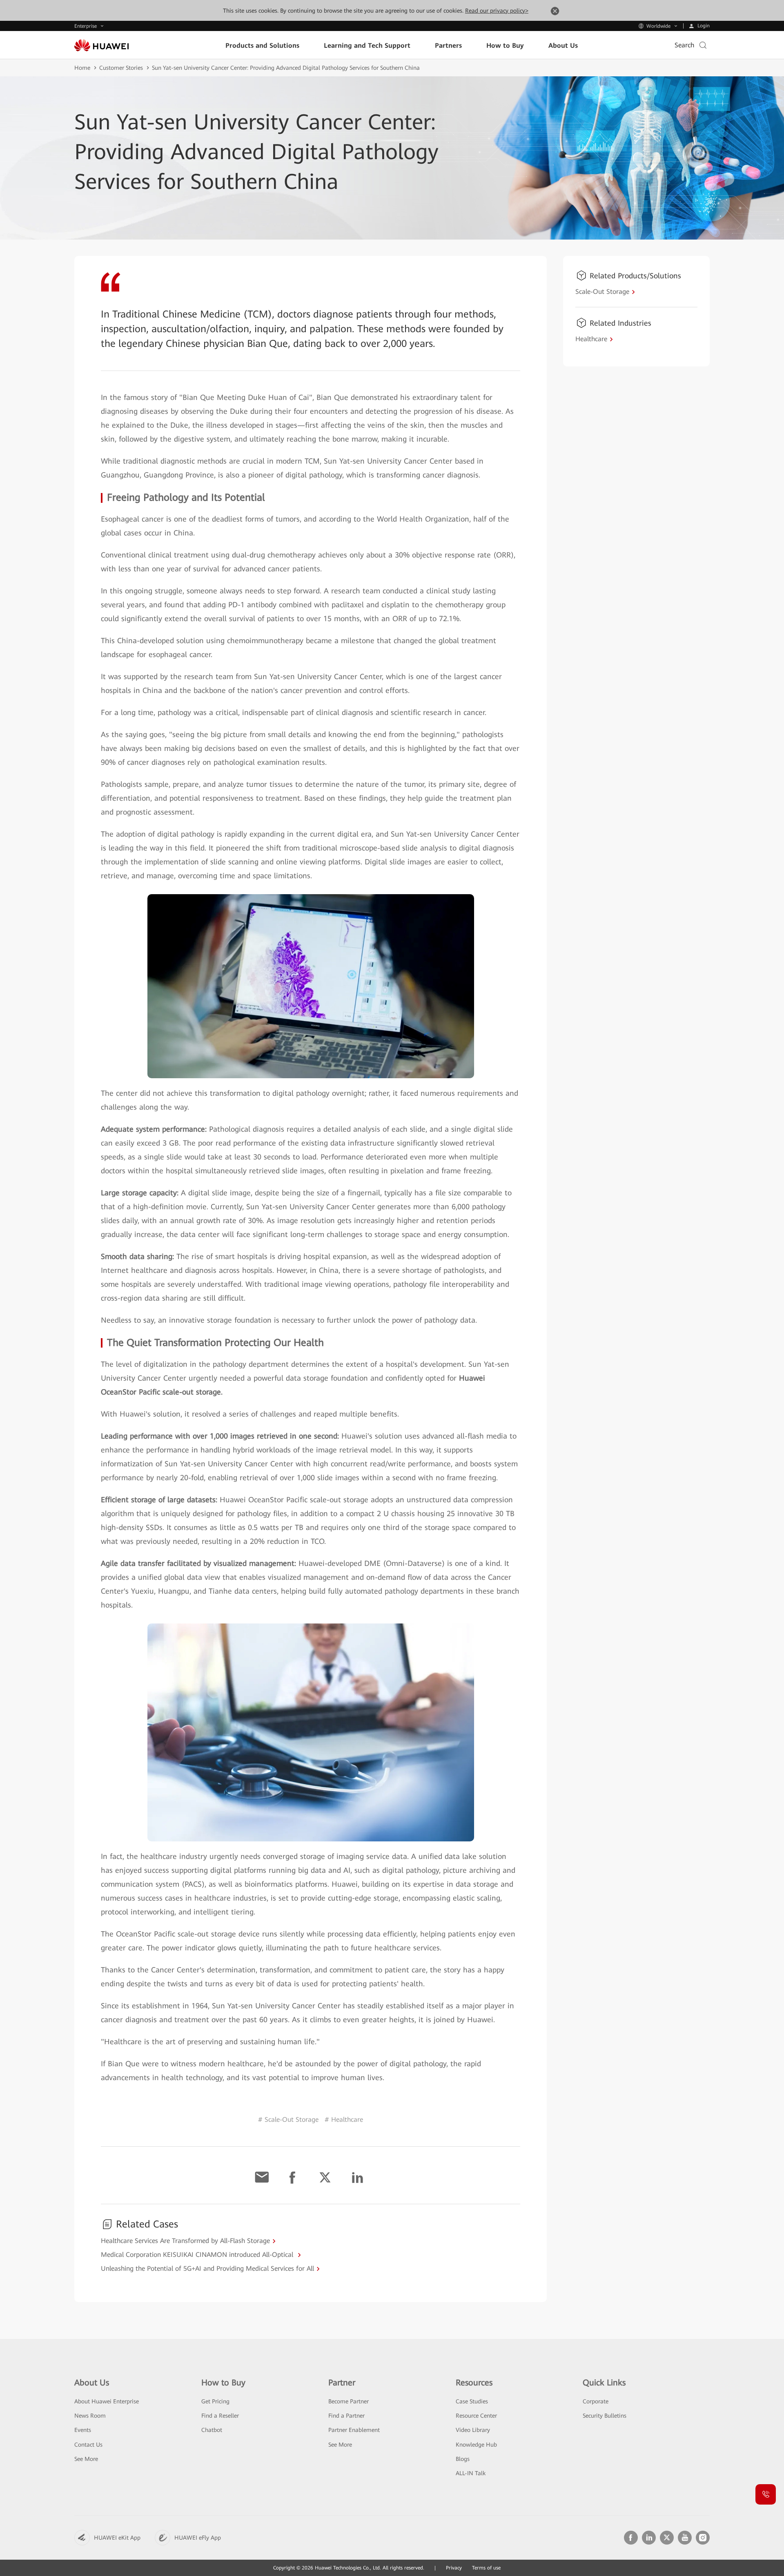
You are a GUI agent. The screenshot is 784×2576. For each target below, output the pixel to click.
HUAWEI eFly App (198, 2538)
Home (82, 68)
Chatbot (212, 2430)
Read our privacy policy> (497, 11)
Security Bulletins (605, 2416)
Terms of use (486, 2568)
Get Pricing (215, 2401)
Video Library (473, 2430)
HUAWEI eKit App (117, 2538)
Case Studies (472, 2401)
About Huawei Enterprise (107, 2401)
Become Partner (349, 2401)
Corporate (596, 2401)
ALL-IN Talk (471, 2473)
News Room (90, 2416)
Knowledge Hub (476, 2445)
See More (86, 2459)
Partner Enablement (354, 2430)
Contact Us (88, 2445)
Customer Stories (121, 68)
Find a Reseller (220, 2416)
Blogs (463, 2459)
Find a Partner (346, 2416)
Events (83, 2430)
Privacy (454, 2568)
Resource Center (476, 2416)
